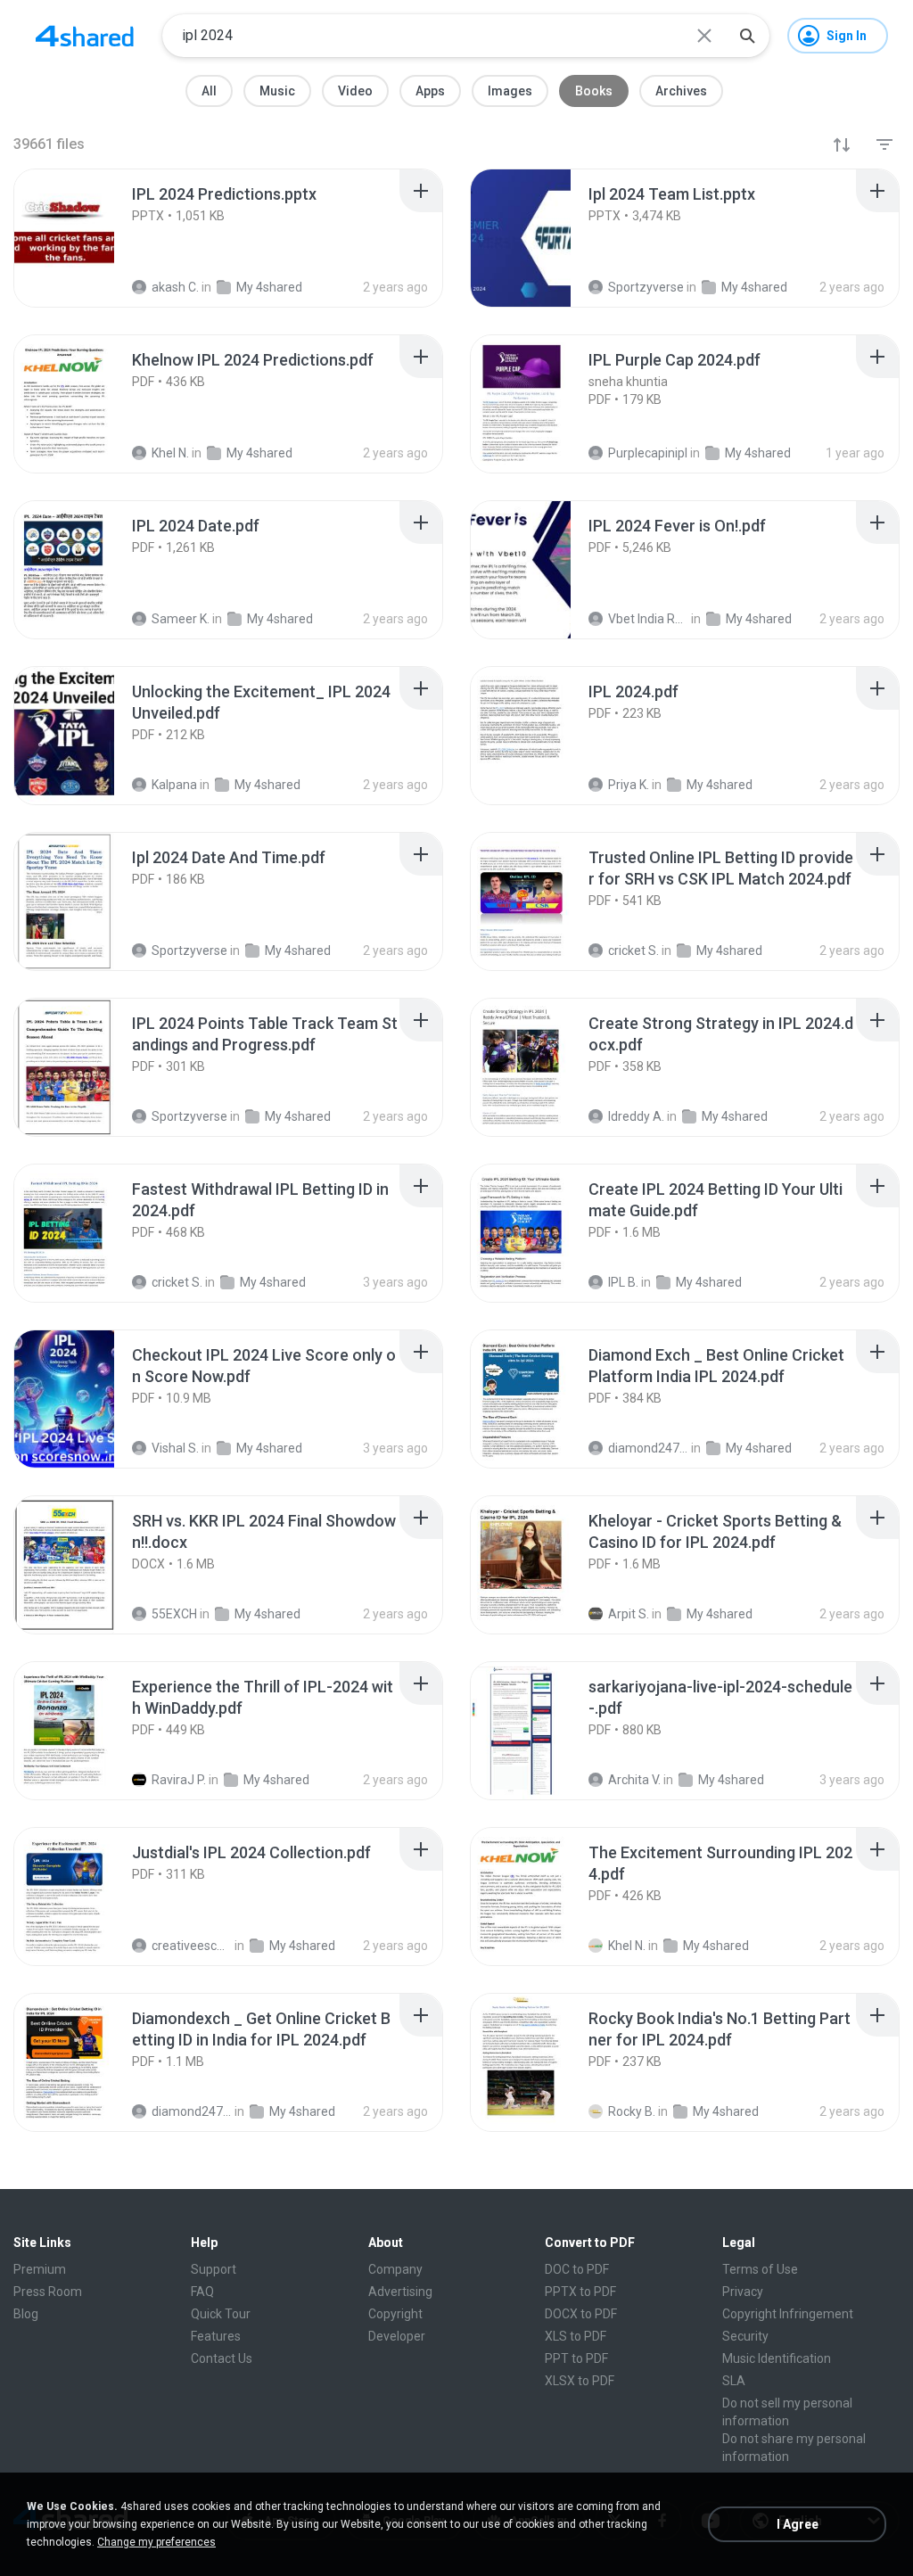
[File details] (84, 238)
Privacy (743, 2292)
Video (355, 91)
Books (594, 91)
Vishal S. (175, 1448)
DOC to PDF (577, 2269)
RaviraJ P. (179, 1780)
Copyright (395, 2314)
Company (395, 2269)
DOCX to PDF (581, 2314)
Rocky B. (632, 2111)
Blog (26, 2314)
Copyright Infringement (788, 2314)
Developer (397, 2336)
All (209, 91)
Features (216, 2336)
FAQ (202, 2292)
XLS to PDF (576, 2336)
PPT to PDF (576, 2358)
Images (510, 91)
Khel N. (627, 1946)
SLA (734, 2381)
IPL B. (623, 1282)
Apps (430, 91)
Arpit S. (629, 1614)
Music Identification (777, 2358)
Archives (681, 91)
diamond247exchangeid (648, 1448)
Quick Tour (221, 2314)
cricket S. (177, 1282)
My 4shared (273, 1282)
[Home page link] (85, 36)
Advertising (400, 2292)
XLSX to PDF (580, 2381)
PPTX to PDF (580, 2292)
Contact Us (222, 2358)
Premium (40, 2269)
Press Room (48, 2292)
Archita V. (634, 1780)
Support (214, 2269)
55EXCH (174, 1614)
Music (277, 91)
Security (745, 2336)
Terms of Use (760, 2269)
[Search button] (747, 36)
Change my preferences (156, 2542)
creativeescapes (192, 1946)
